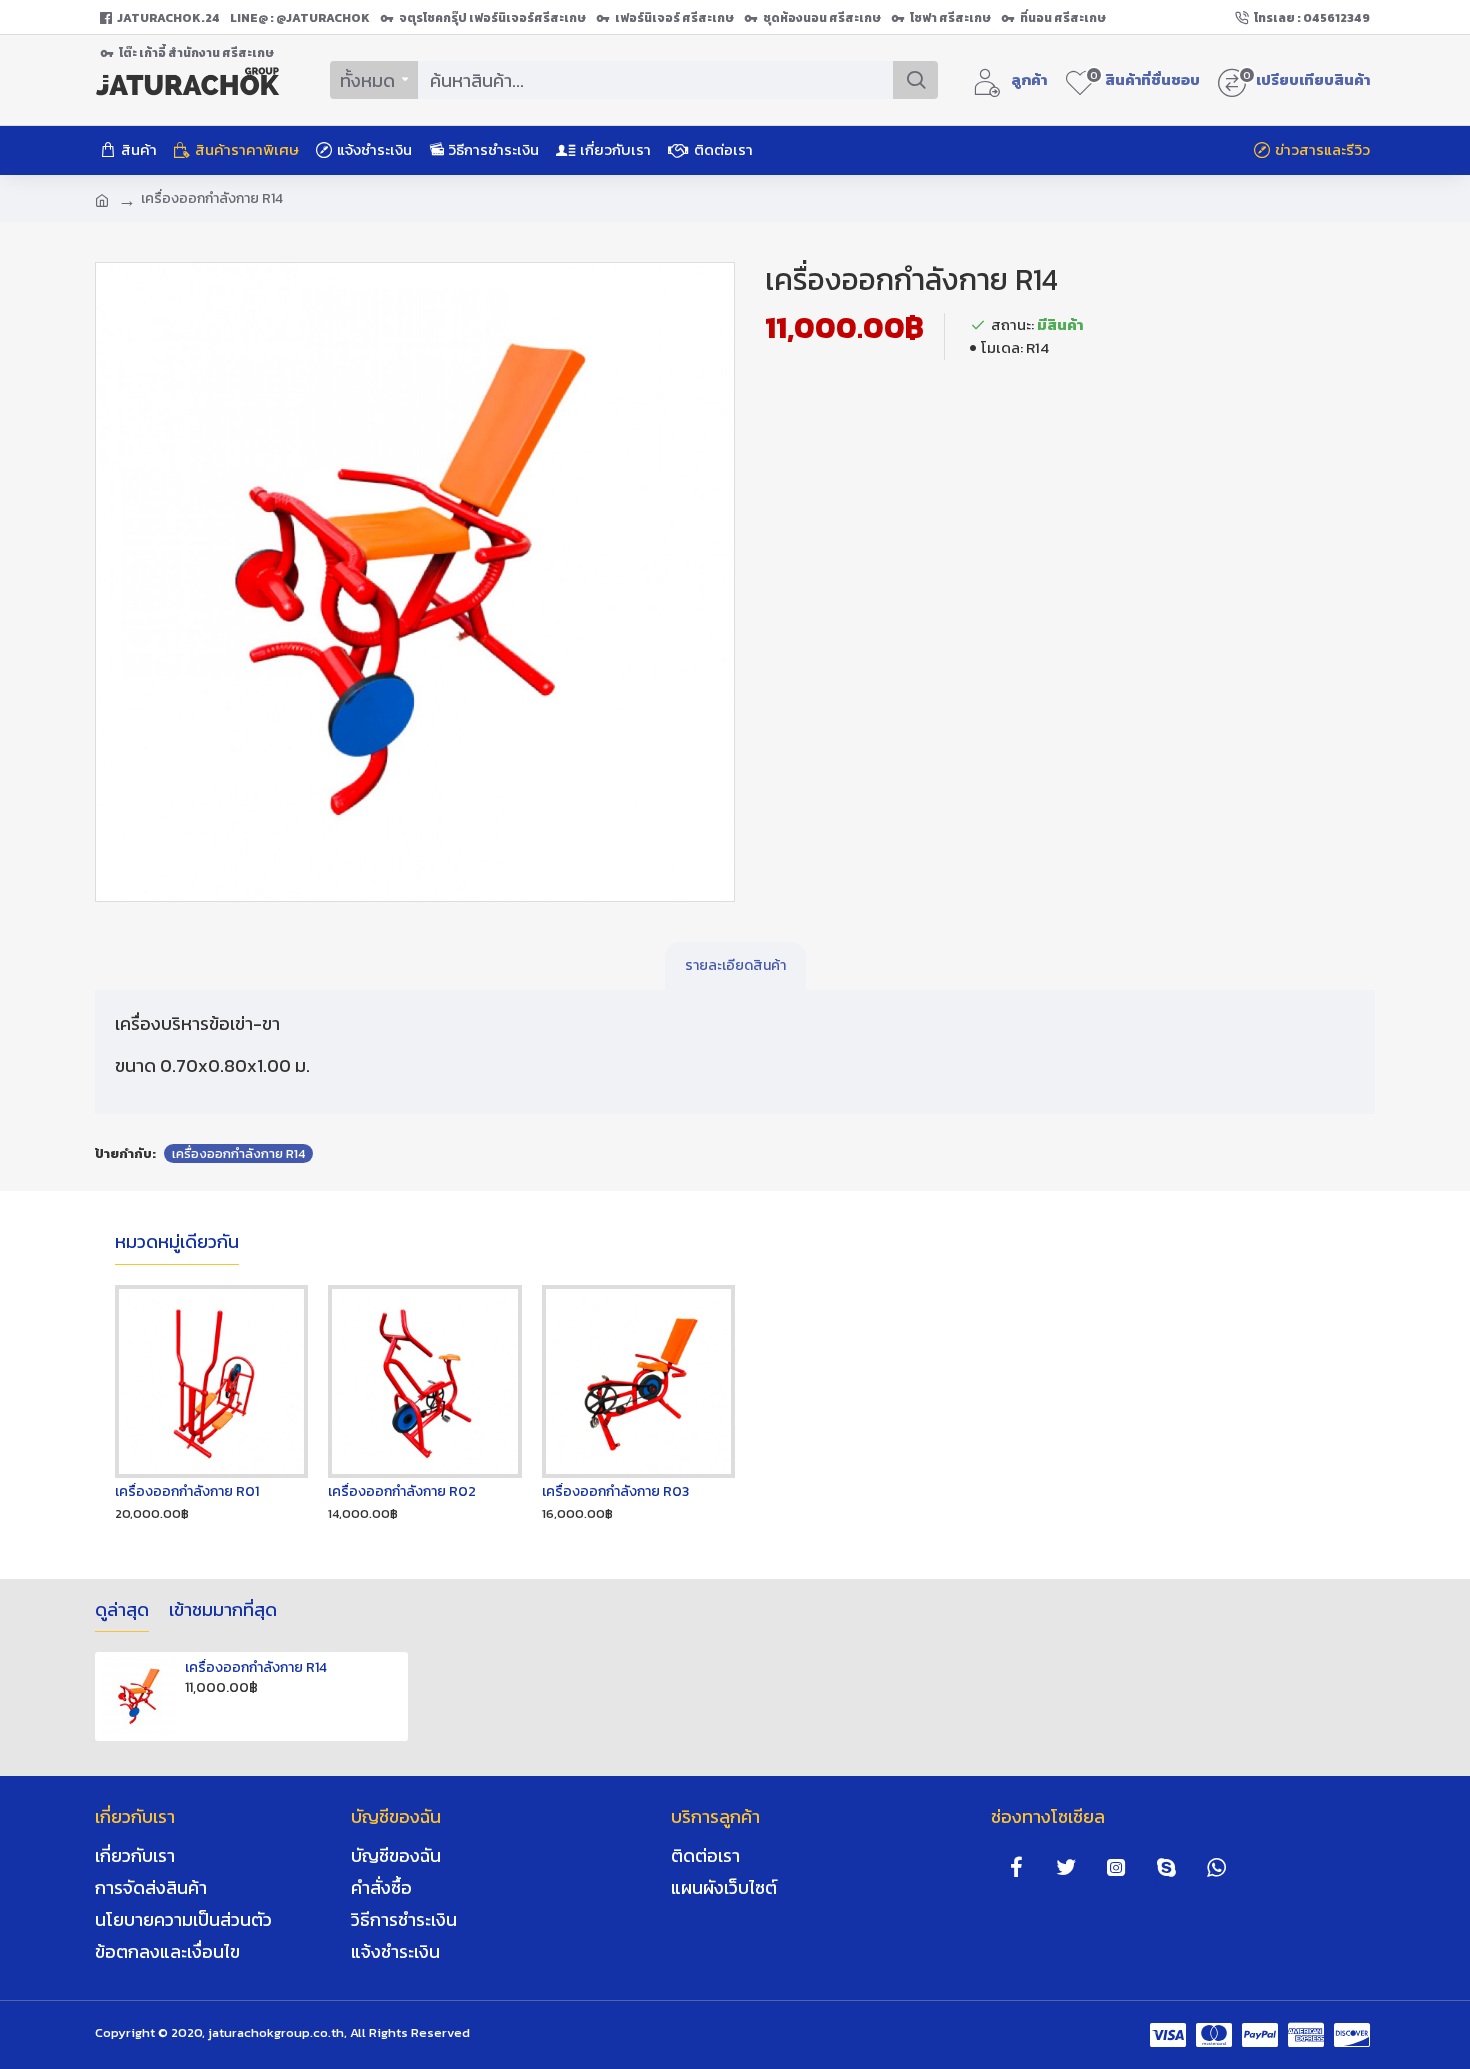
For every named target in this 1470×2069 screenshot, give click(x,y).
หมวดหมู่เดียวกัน (177, 1243)
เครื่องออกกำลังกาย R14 (238, 1153)
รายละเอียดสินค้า (735, 965)
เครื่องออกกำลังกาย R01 (187, 1492)
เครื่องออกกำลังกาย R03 (615, 1492)
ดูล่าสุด (122, 1611)
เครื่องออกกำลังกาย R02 (402, 1492)
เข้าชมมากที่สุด (223, 1611)
